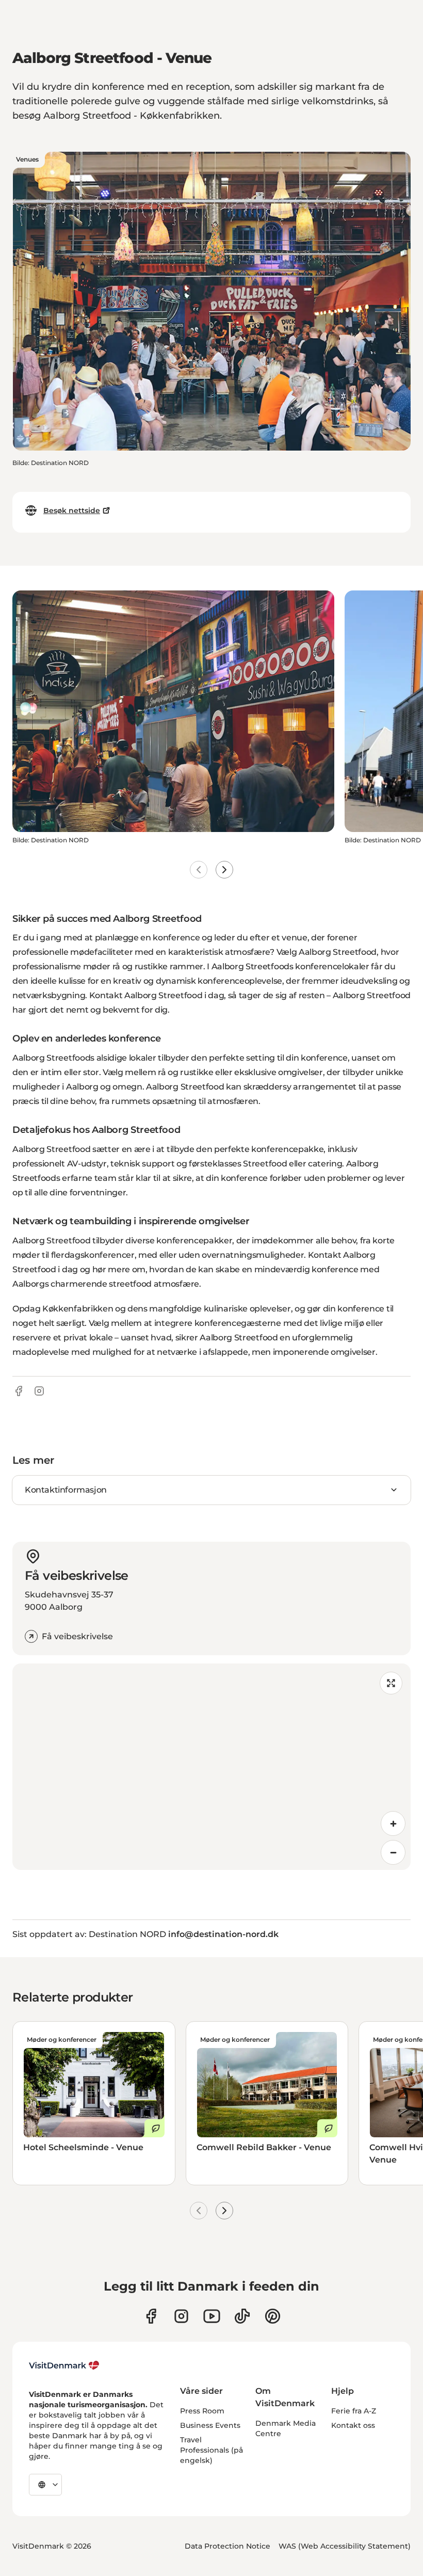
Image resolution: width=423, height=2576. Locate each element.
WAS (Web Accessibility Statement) (345, 2546)
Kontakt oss (353, 2425)
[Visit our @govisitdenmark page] (242, 2316)
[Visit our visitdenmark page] (212, 2316)
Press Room (202, 2411)
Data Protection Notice (227, 2546)
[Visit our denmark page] (151, 2316)
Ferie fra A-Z (354, 2411)
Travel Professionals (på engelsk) (211, 2450)
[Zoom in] (393, 1823)
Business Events (210, 2425)
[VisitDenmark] (64, 2365)
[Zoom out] (393, 1852)
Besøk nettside (72, 510)
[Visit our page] (181, 2316)
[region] (211, 1767)
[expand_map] (391, 1683)
